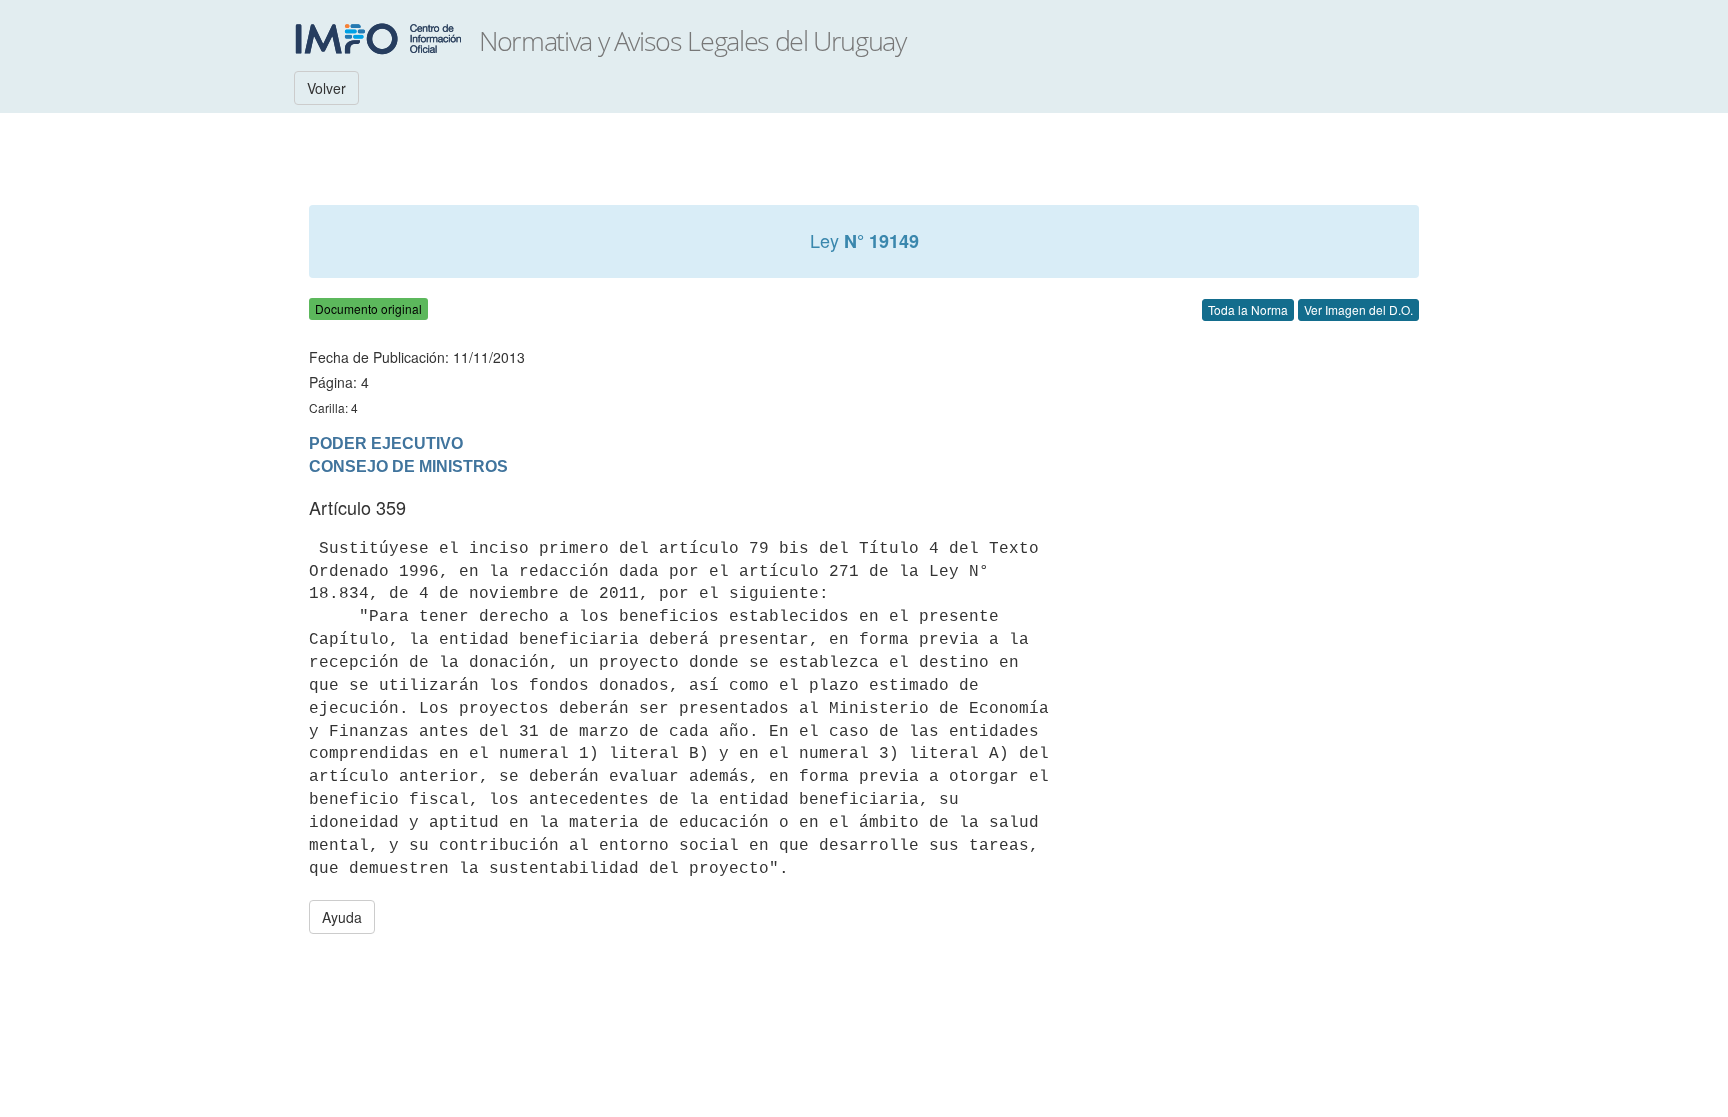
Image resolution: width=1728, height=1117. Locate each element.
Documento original (368, 308)
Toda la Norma (1248, 309)
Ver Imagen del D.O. (1358, 309)
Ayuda (342, 917)
